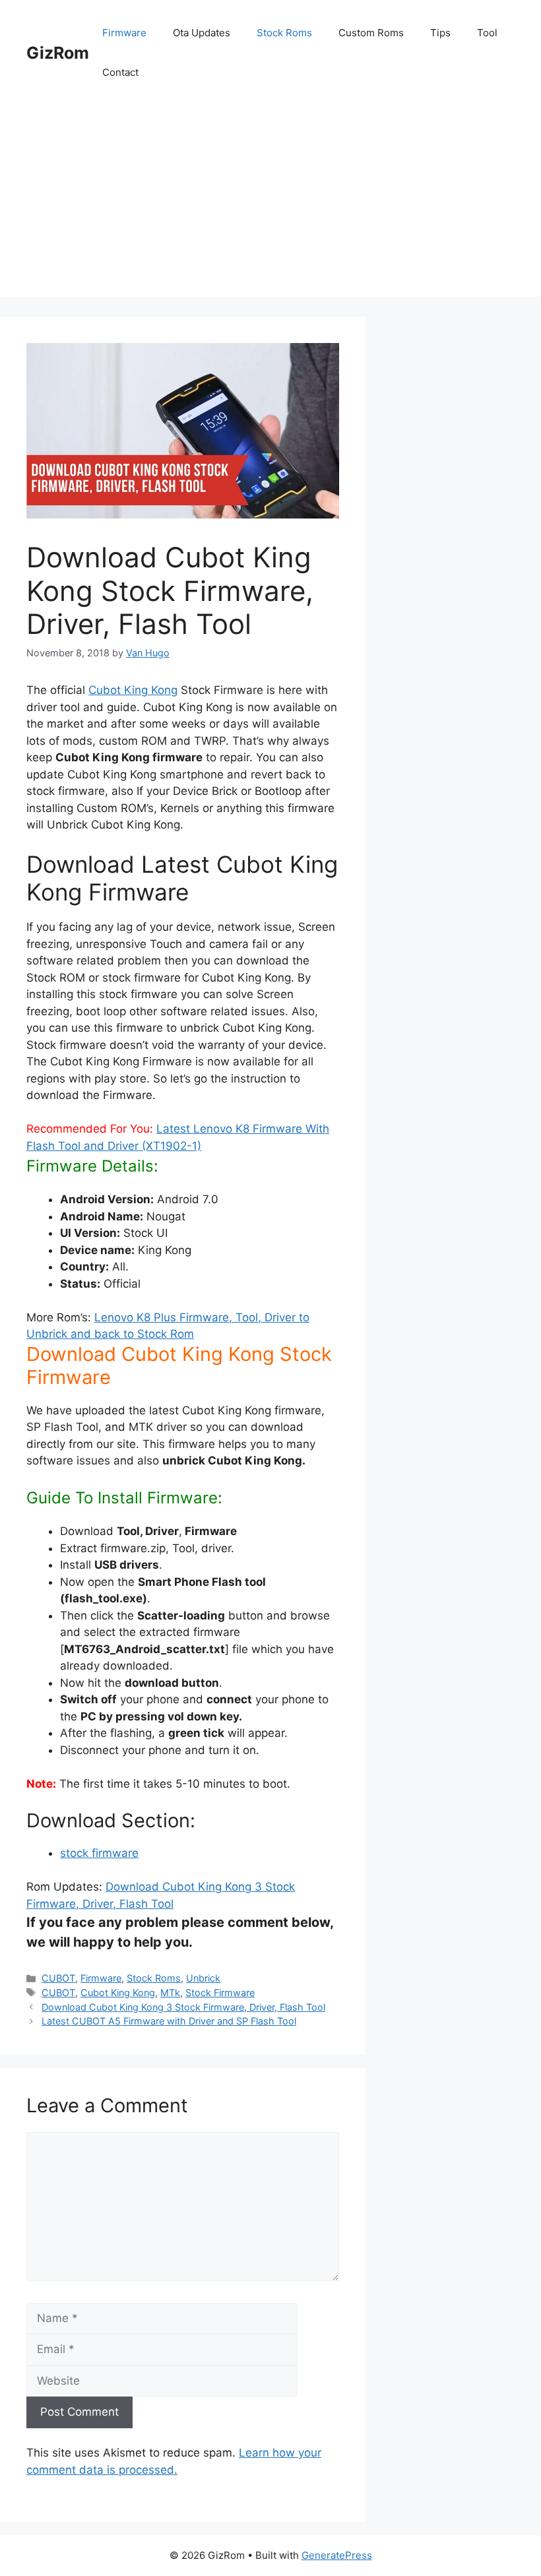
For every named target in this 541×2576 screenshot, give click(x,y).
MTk (170, 1993)
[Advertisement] (270, 204)
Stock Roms (284, 33)
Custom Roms (371, 33)
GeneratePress (337, 2555)
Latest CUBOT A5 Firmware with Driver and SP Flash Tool (169, 2021)
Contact (120, 72)
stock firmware (99, 1853)
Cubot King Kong (133, 690)
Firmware (124, 33)
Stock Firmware (220, 1993)
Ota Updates (202, 33)
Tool (487, 33)
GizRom (58, 53)
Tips (440, 33)
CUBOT (58, 1978)
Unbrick (203, 1978)
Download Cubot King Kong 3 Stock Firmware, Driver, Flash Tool (183, 2007)
